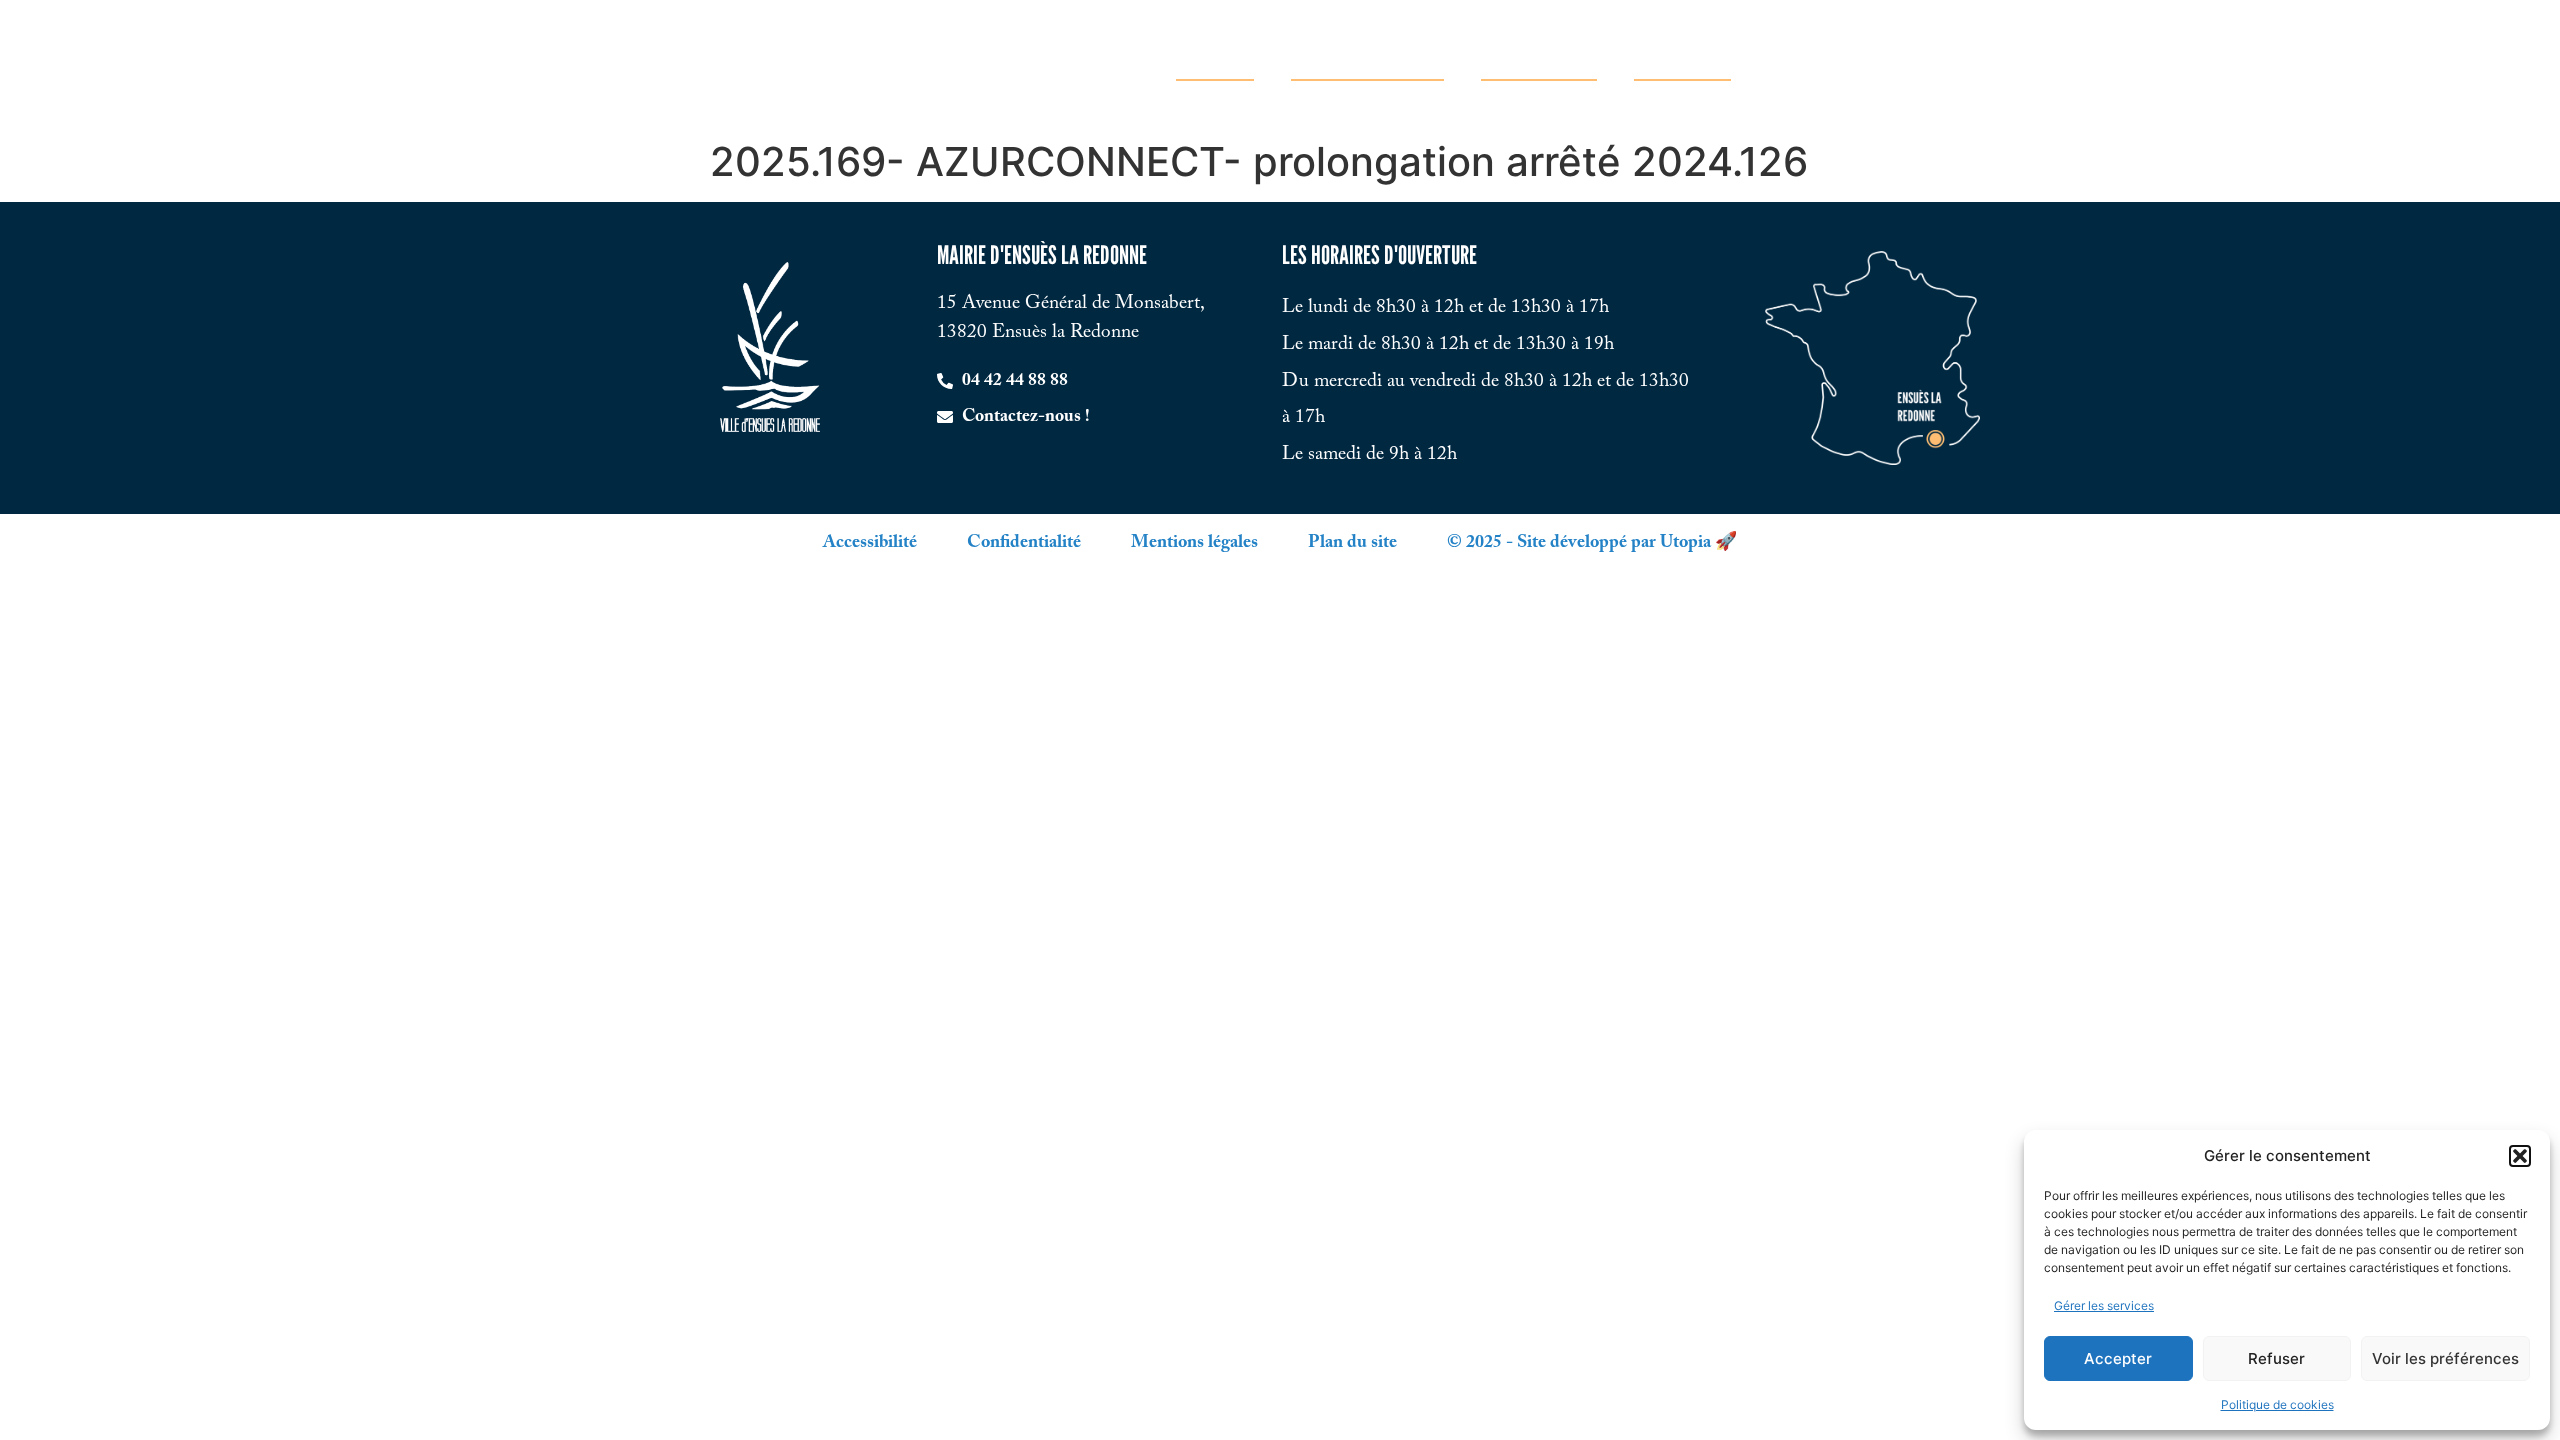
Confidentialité (1024, 543)
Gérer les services (2104, 1305)
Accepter (2118, 1358)
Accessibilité (870, 543)
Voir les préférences (2445, 1358)
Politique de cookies (2277, 1404)
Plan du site (1352, 543)
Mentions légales (1194, 543)
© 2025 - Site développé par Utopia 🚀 (1592, 543)
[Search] (1948, 65)
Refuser (2276, 1358)
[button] (2520, 1156)
